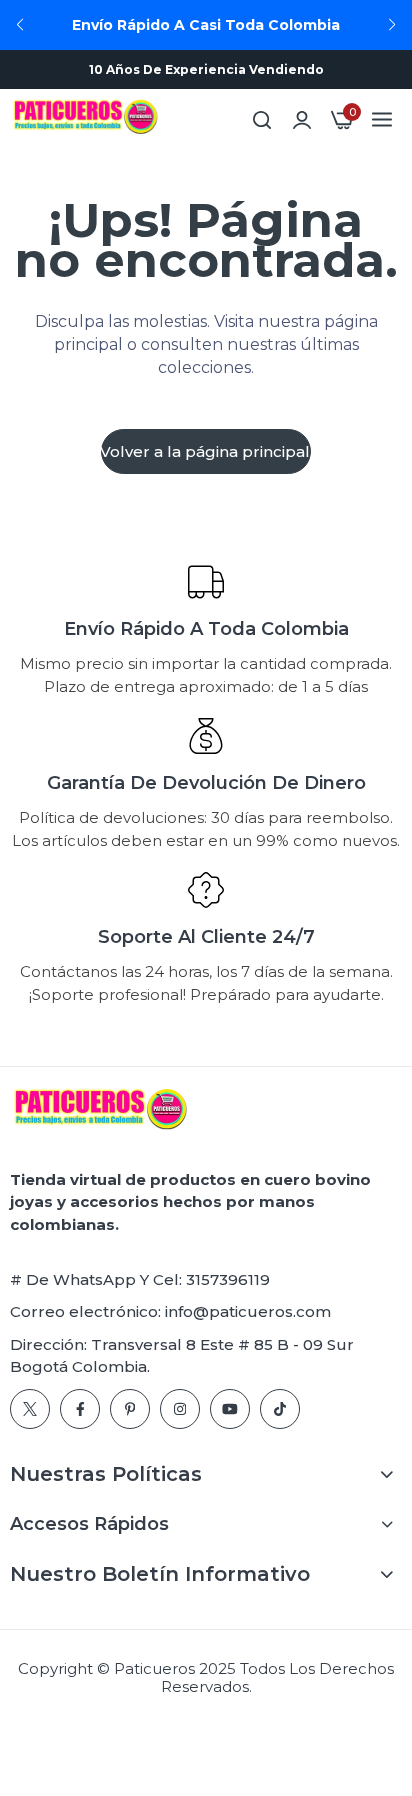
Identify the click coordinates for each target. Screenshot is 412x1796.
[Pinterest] (130, 1409)
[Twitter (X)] (30, 1409)
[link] (302, 120)
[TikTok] (280, 1409)
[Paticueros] (85, 120)
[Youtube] (230, 1409)
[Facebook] (80, 1409)
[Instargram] (180, 1409)
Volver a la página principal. (206, 451)
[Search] (262, 120)
